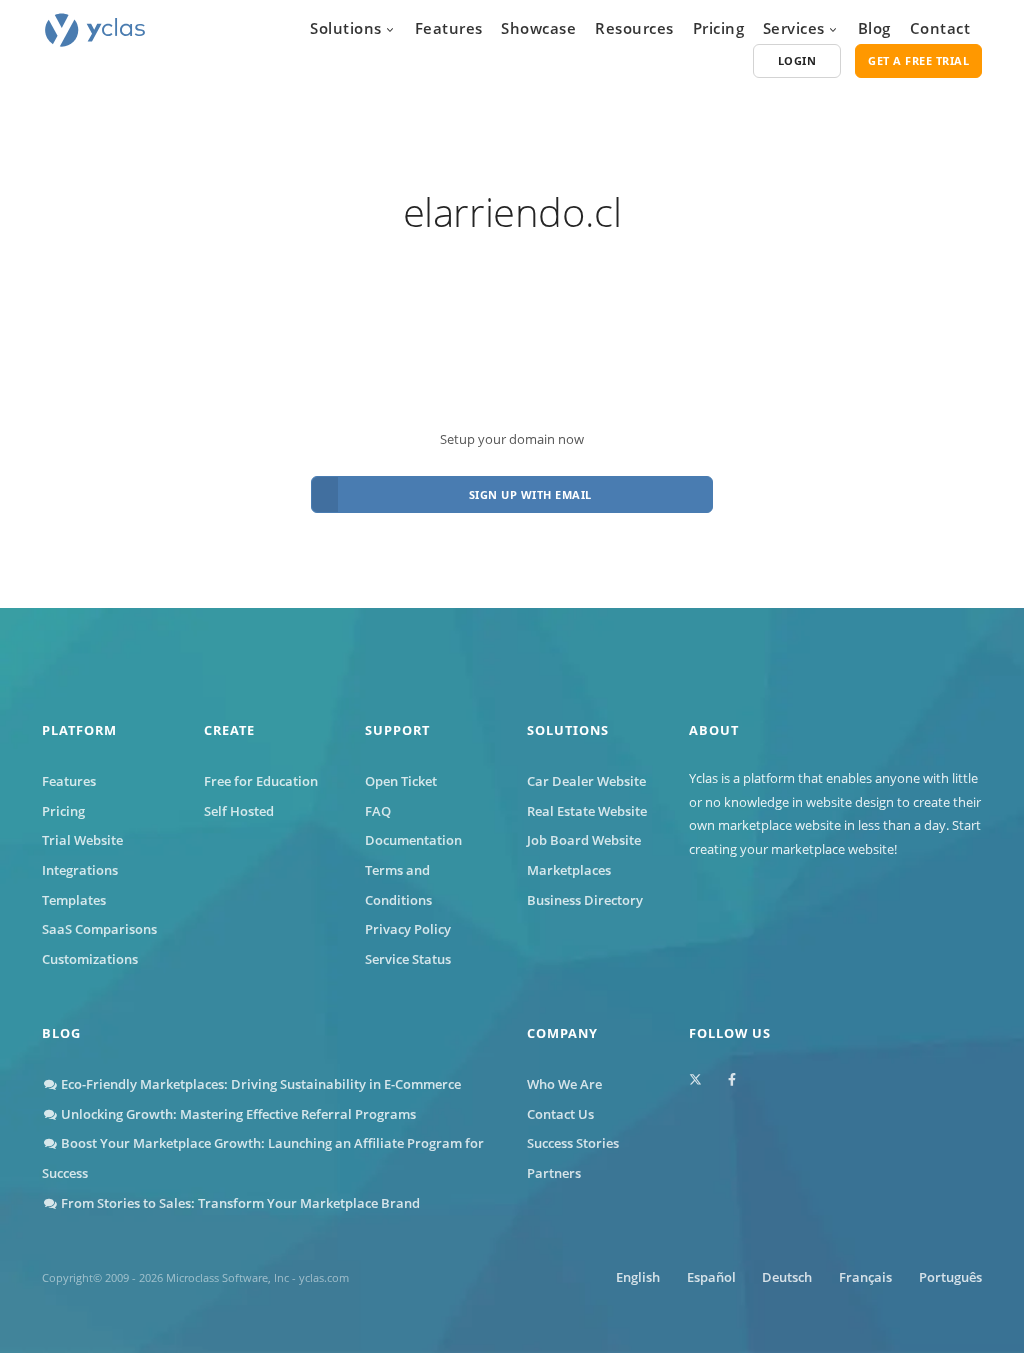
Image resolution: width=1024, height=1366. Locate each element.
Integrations (80, 870)
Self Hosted (239, 811)
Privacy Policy (408, 929)
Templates (74, 900)
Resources (634, 28)
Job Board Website (584, 840)
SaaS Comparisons (99, 929)
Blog (874, 28)
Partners (554, 1173)
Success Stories (573, 1143)
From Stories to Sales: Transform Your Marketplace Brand (239, 1203)
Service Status (408, 959)
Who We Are (564, 1084)
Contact (940, 28)
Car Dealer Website (586, 781)
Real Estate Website (587, 811)
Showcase (538, 28)
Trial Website (82, 840)
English (638, 1277)
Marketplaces (569, 870)
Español (711, 1277)
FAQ (378, 811)
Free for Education (261, 781)
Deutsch (787, 1277)
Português (950, 1277)
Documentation (413, 840)
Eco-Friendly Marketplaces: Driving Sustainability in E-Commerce (259, 1084)
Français (865, 1277)
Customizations (90, 959)
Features (449, 28)
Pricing (719, 28)
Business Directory (585, 900)
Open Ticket (401, 781)
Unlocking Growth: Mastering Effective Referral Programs (237, 1114)
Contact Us (560, 1114)
